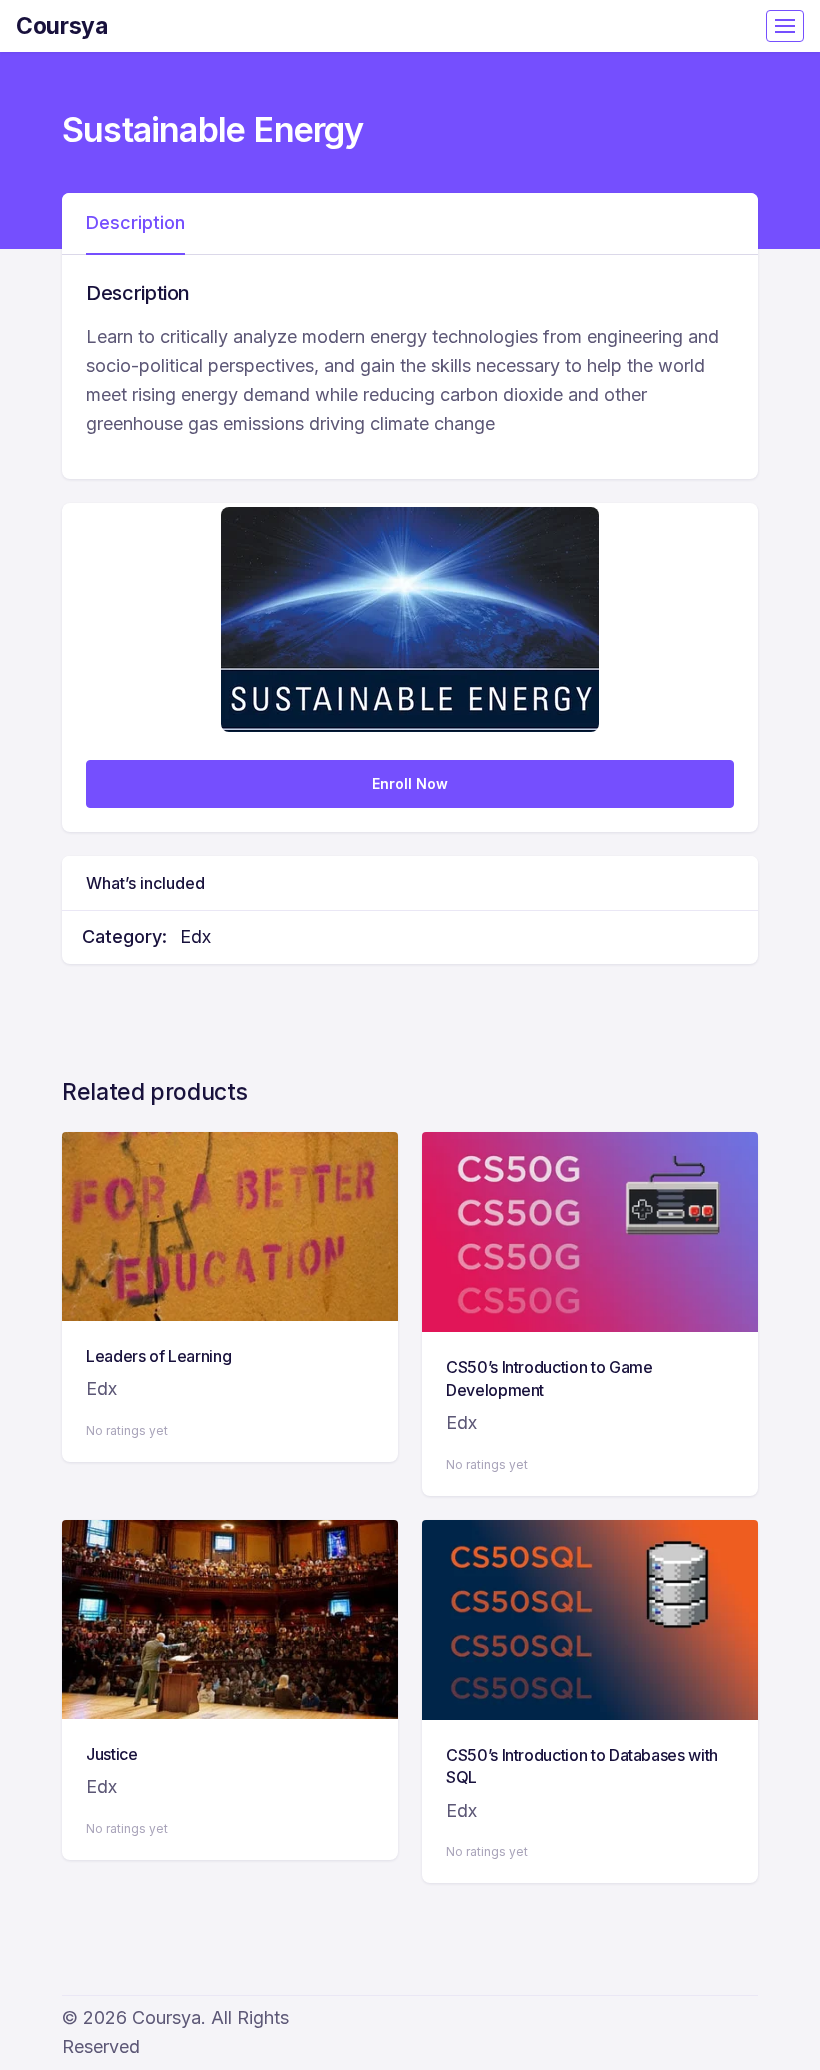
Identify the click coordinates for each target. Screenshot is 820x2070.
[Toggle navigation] (785, 26)
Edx (195, 936)
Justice (112, 1754)
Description (135, 222)
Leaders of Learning (158, 1356)
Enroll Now (410, 783)
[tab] (135, 224)
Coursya (62, 26)
